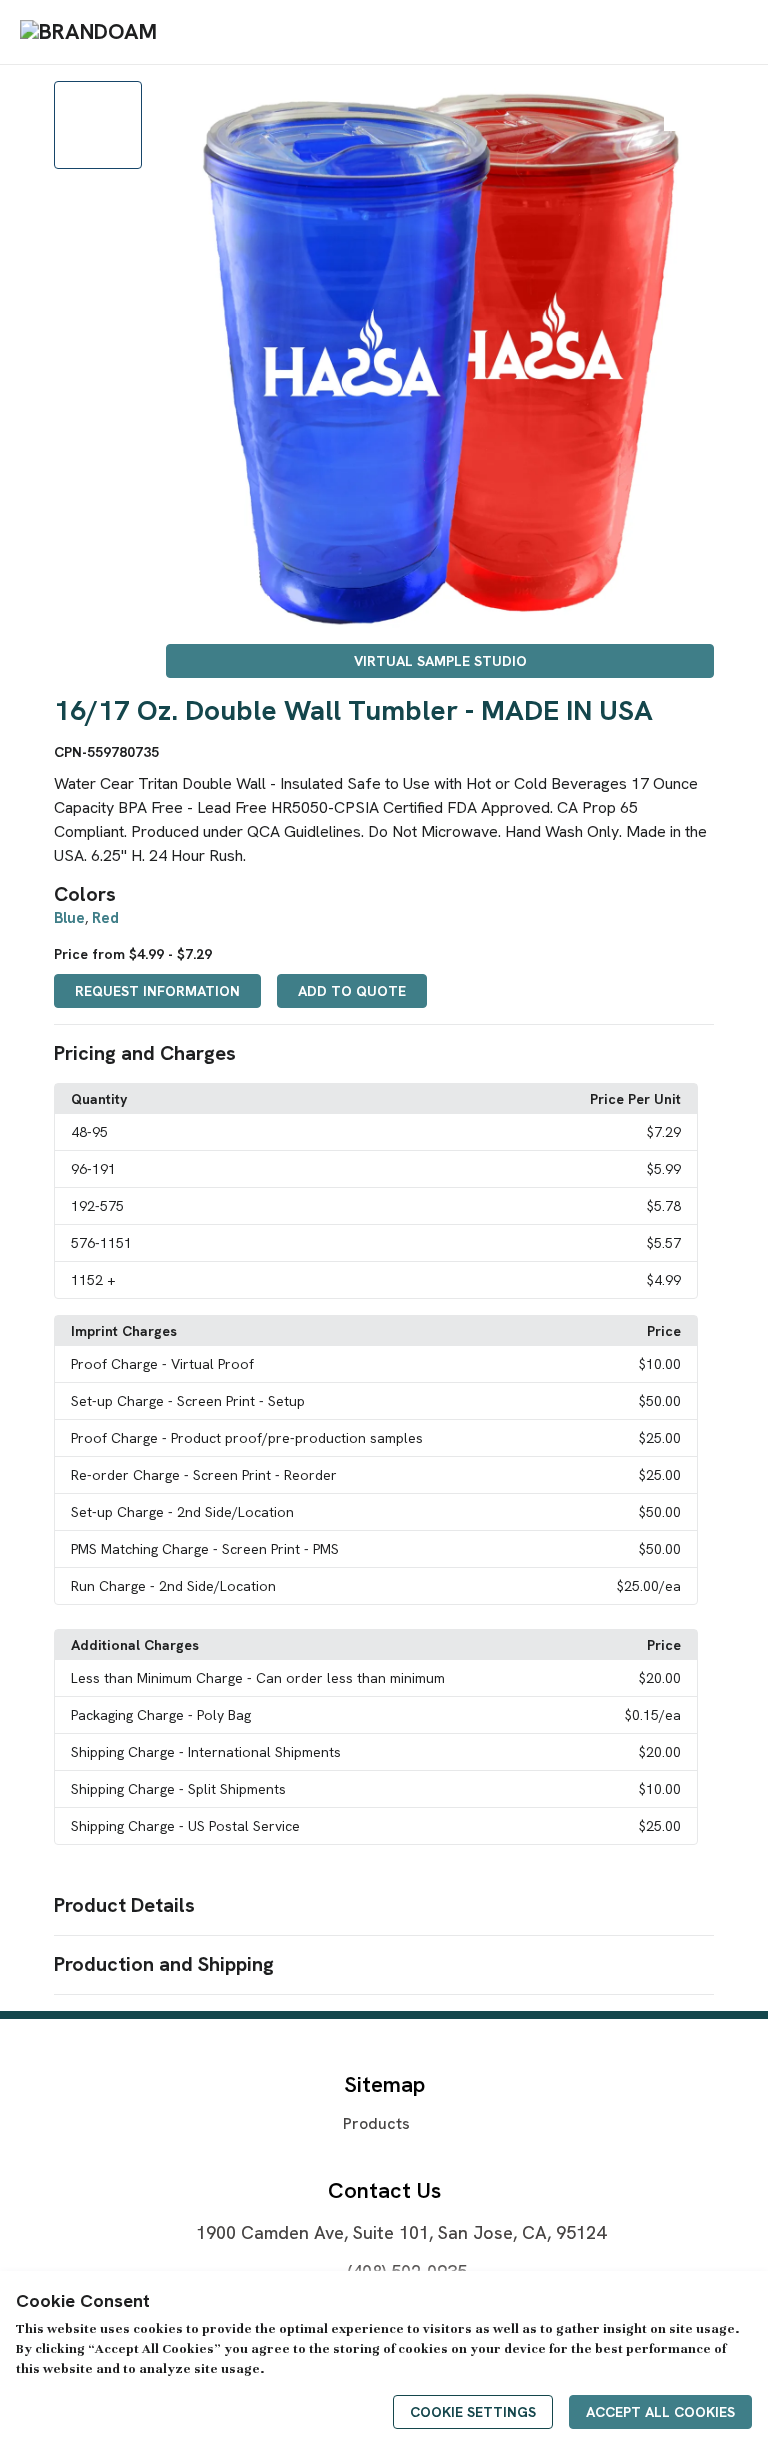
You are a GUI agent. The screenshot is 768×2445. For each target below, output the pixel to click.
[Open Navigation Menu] (727, 32)
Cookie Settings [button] (473, 2412)
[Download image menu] (689, 106)
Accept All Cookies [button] (660, 2412)
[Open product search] (687, 32)
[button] (383, 1054)
